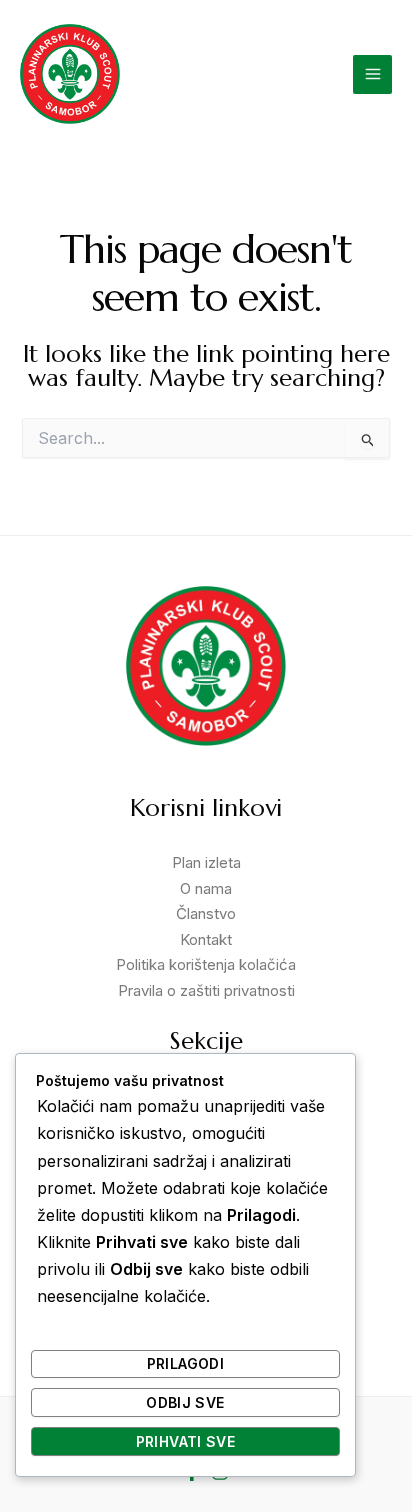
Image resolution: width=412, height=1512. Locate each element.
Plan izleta (206, 862)
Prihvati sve (185, 1441)
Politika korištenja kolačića (206, 964)
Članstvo (206, 913)
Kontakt (206, 939)
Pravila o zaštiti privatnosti (206, 990)
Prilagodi (185, 1363)
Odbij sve (185, 1402)
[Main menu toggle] (372, 74)
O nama (206, 888)
